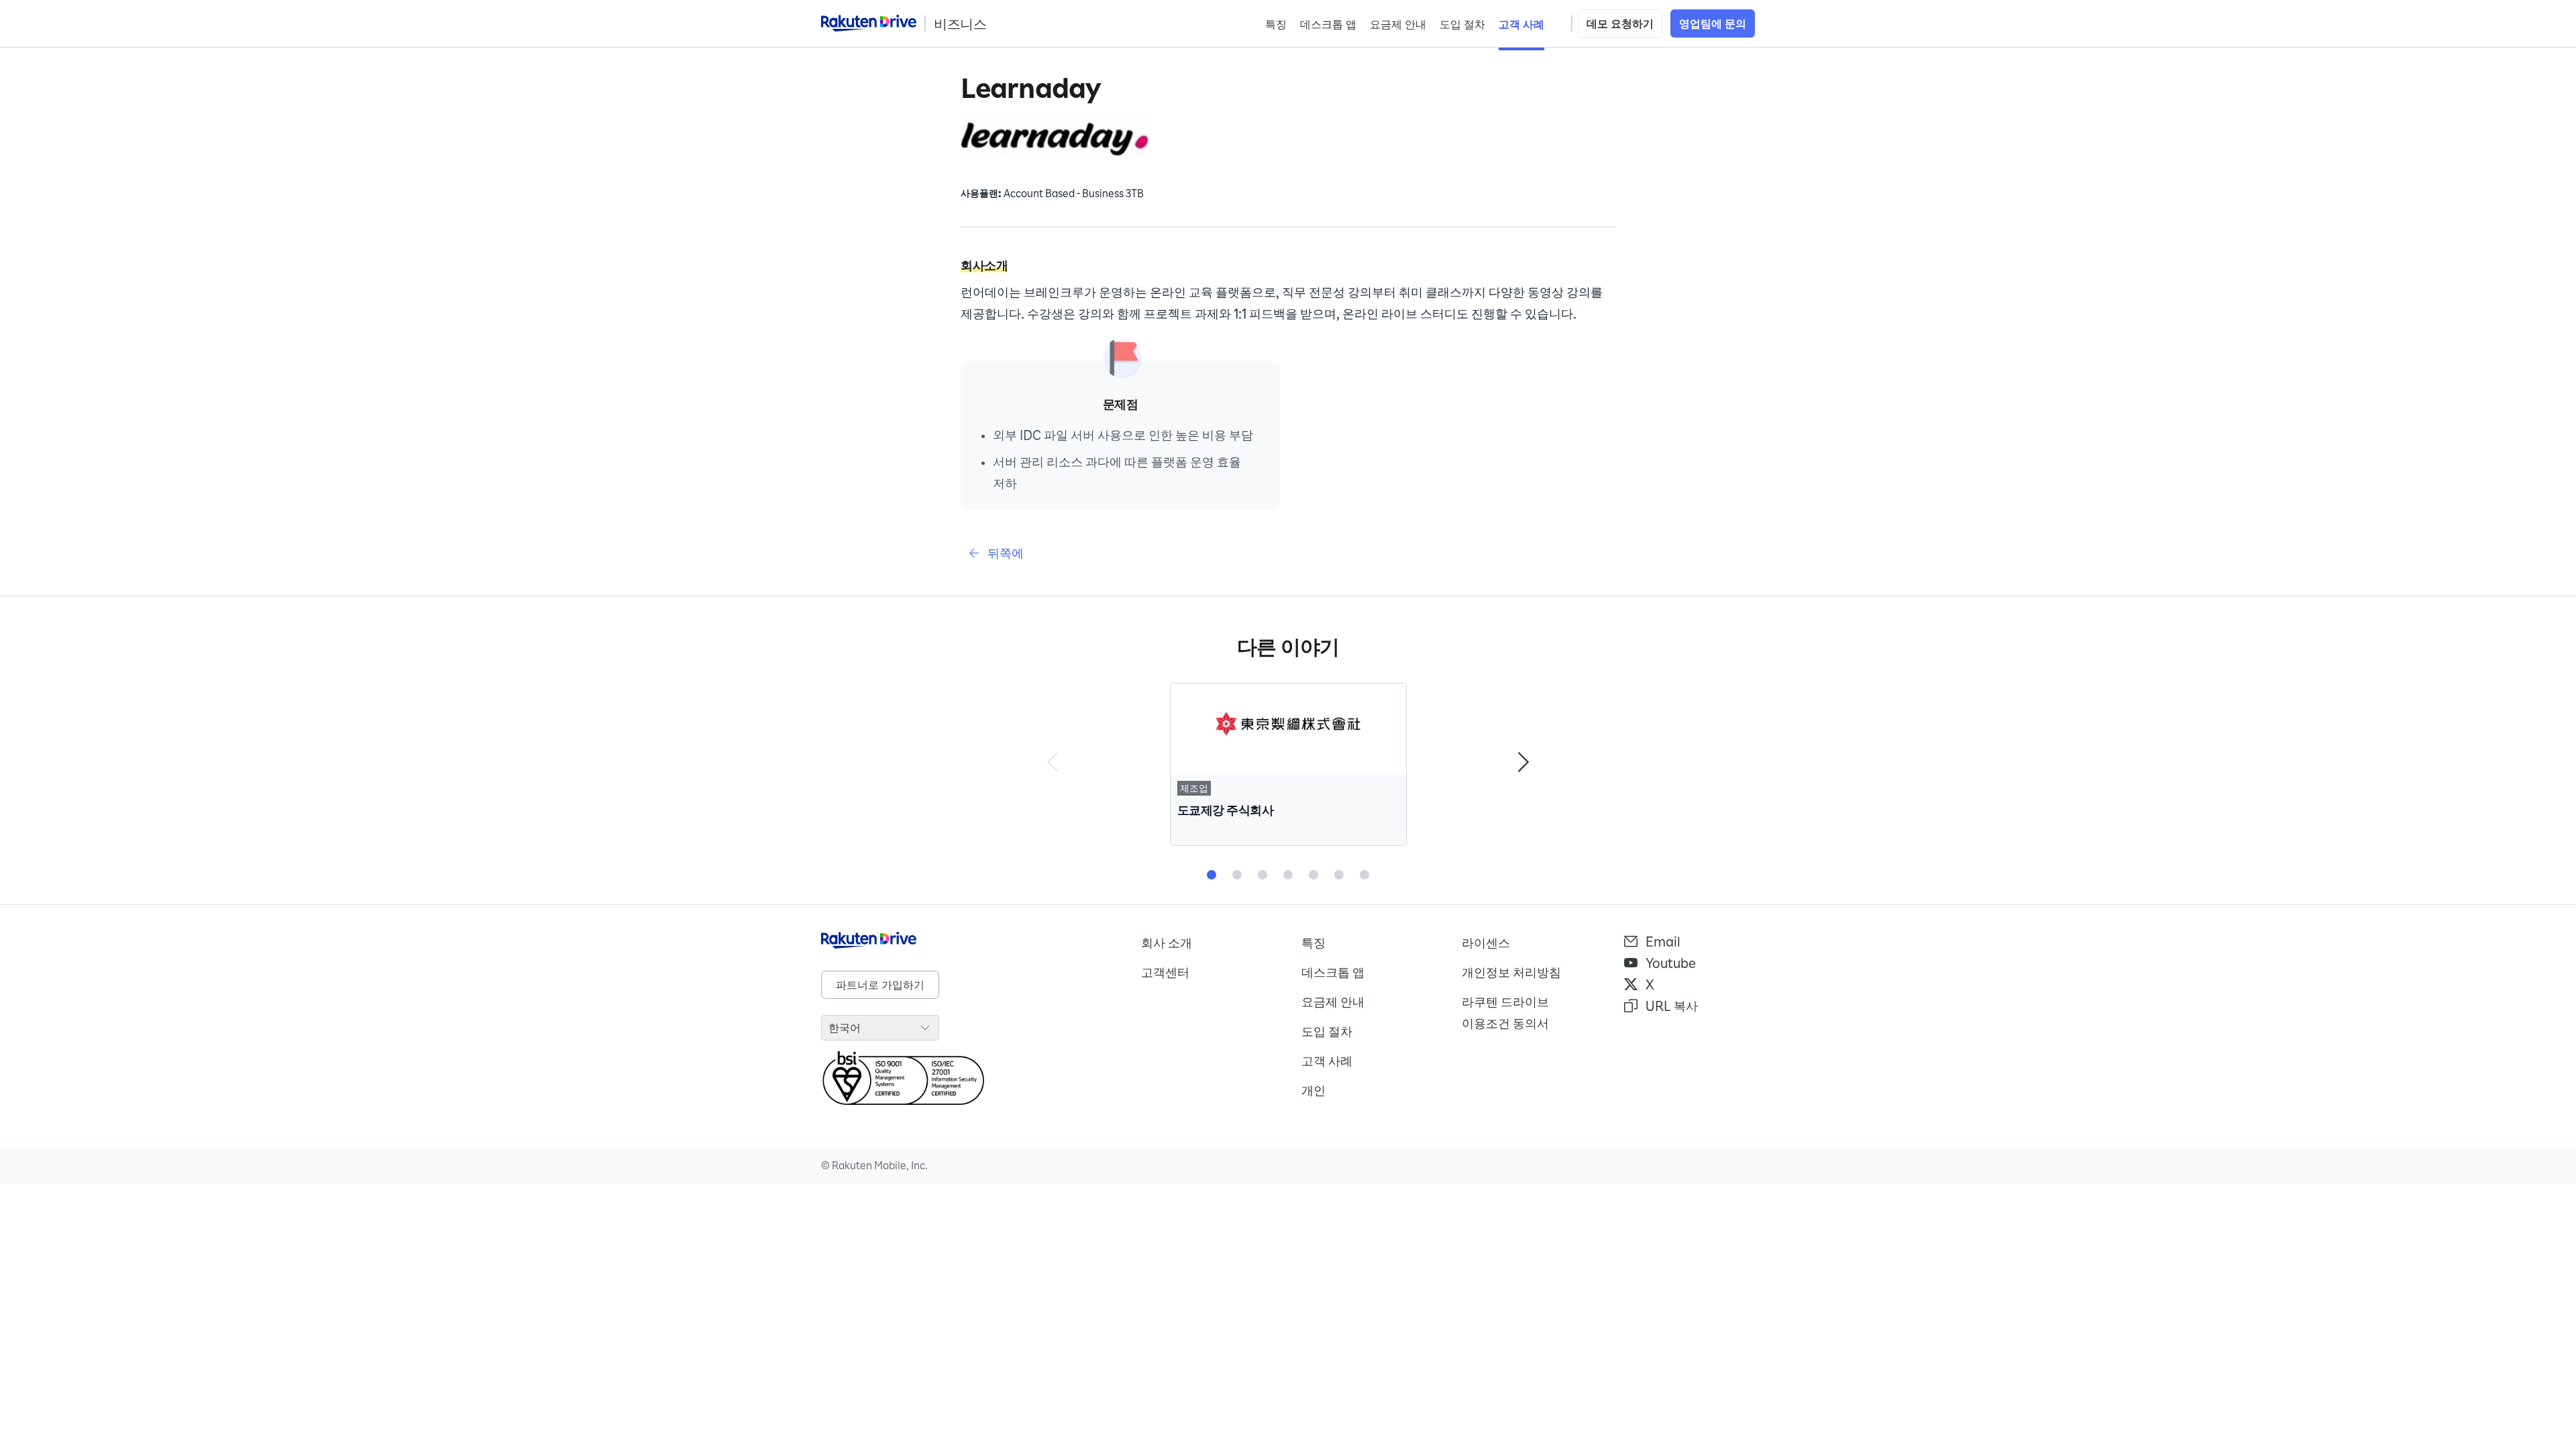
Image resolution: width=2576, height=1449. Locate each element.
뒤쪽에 (1006, 553)
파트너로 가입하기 (880, 985)
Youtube (1671, 963)
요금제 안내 (1398, 24)
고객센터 (1165, 972)
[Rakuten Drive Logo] (968, 941)
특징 (1276, 24)
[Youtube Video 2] (1237, 875)
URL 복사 (1672, 1006)
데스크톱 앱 (1328, 24)
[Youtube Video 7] (1364, 875)
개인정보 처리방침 (1511, 972)
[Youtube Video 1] (1212, 875)
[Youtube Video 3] (1263, 875)
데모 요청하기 (1620, 23)
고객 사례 (1521, 24)
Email (1663, 941)
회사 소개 (1167, 943)
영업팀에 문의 (1713, 23)
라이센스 (1486, 943)
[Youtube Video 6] (1339, 875)
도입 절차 (1462, 24)
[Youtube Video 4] (1288, 875)
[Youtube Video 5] (1313, 875)
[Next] (1523, 764)
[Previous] (1053, 764)
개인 (1313, 1090)
